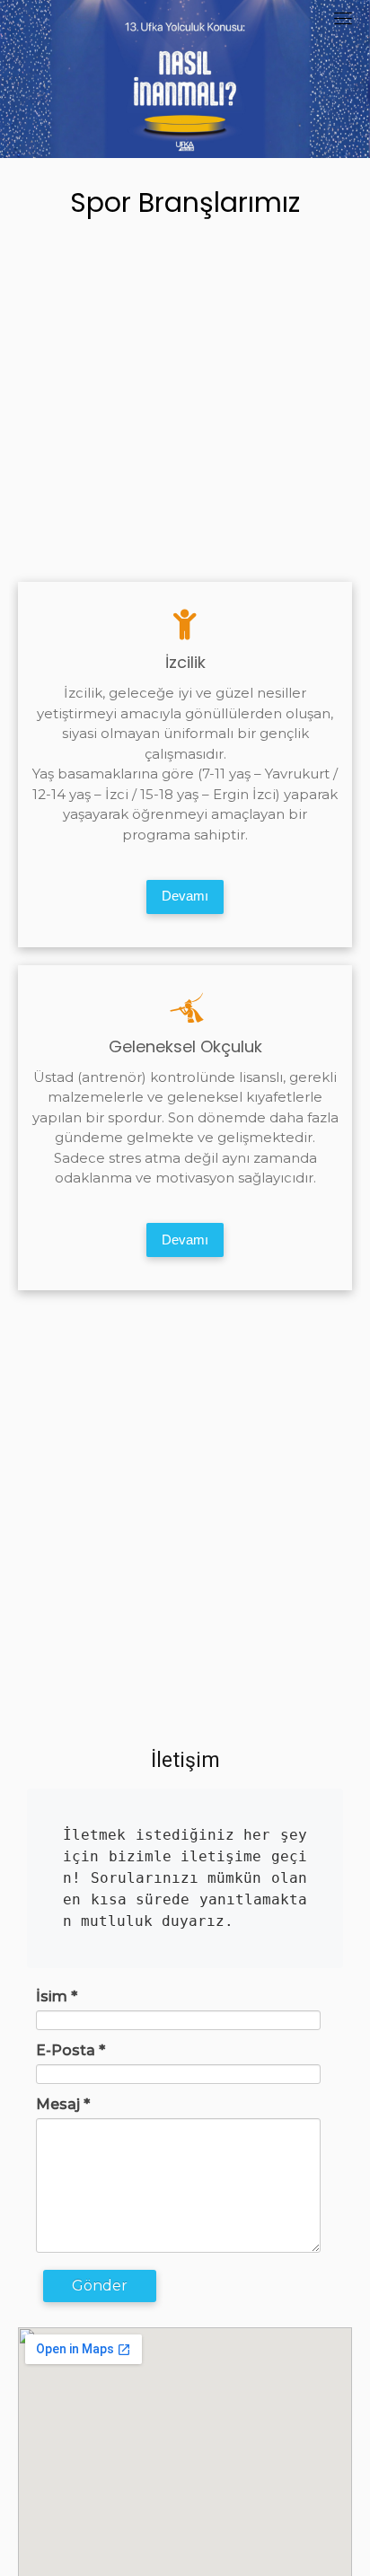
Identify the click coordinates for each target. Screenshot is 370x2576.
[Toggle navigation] (343, 18)
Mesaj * (63, 2104)
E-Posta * (70, 2050)
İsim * (57, 1996)
